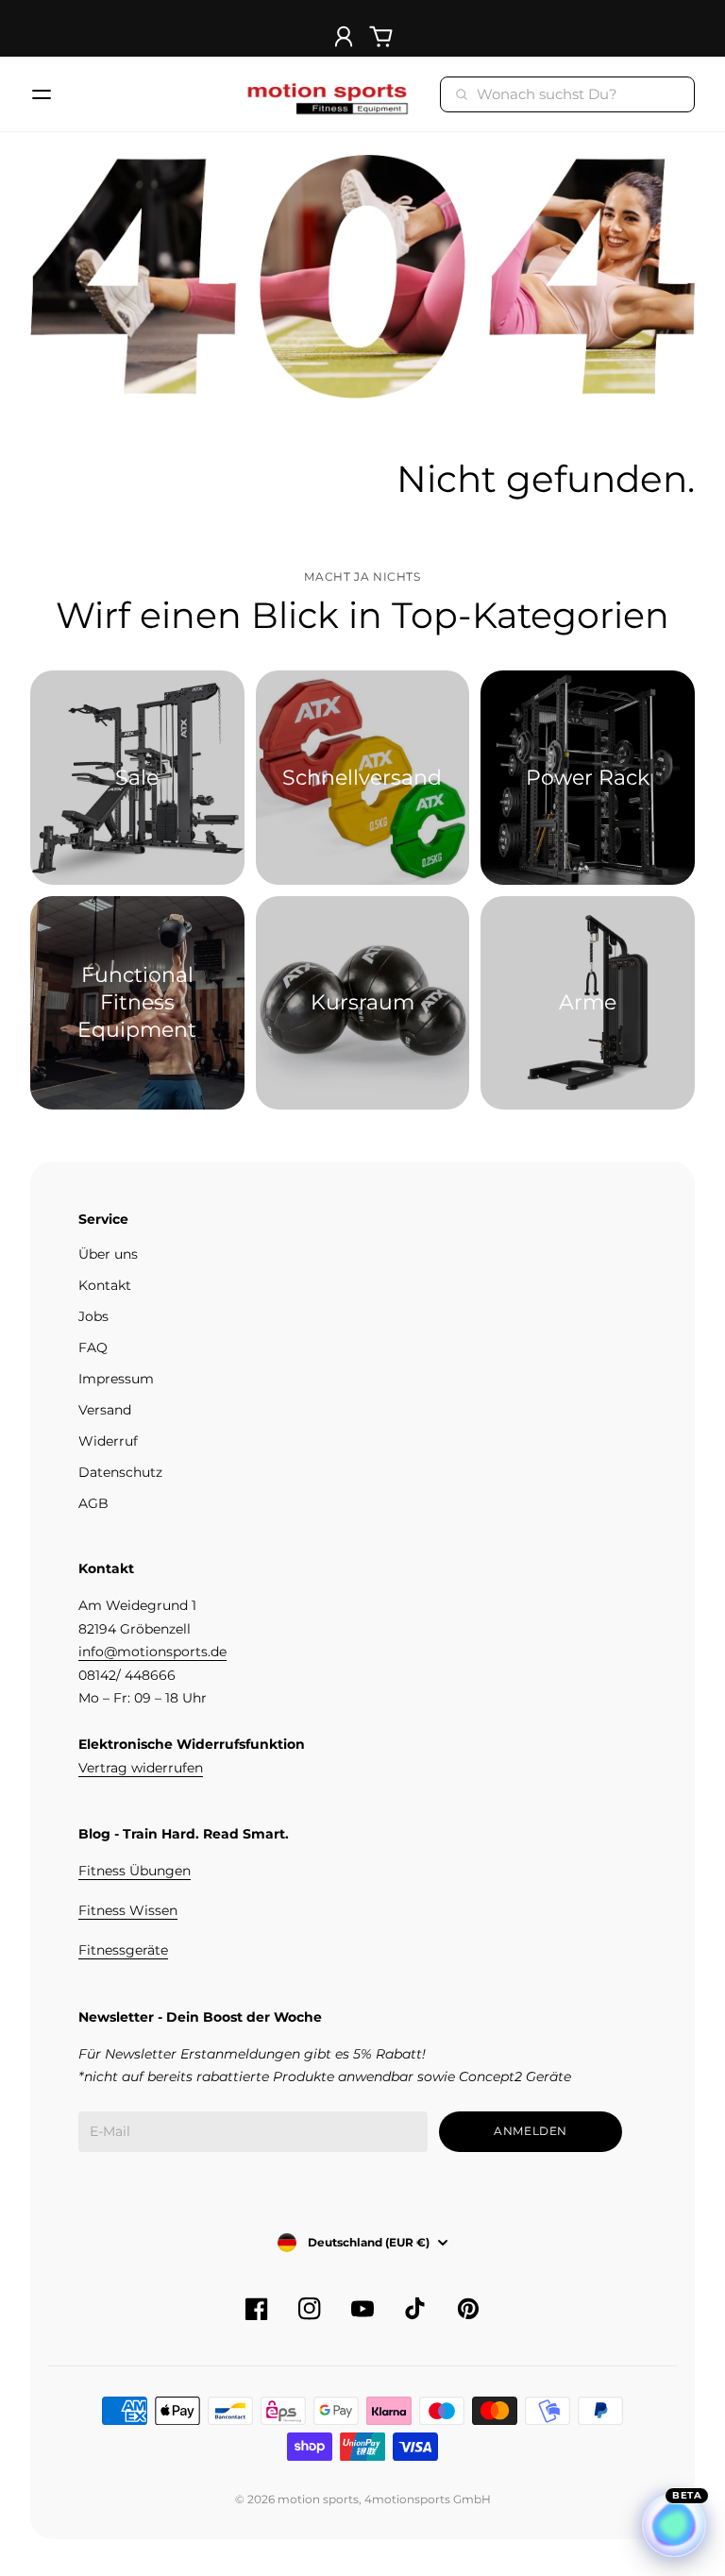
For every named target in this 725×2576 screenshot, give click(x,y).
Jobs (93, 1316)
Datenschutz (120, 1472)
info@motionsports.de (152, 1652)
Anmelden (531, 2131)
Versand (105, 1410)
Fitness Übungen (135, 1871)
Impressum (116, 1379)
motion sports (318, 2499)
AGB (93, 1503)
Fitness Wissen (128, 1910)
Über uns (108, 1254)
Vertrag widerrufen (141, 1768)
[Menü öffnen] (42, 94)
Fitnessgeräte (123, 1950)
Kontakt (105, 1285)
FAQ (93, 1347)
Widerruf (108, 1441)
